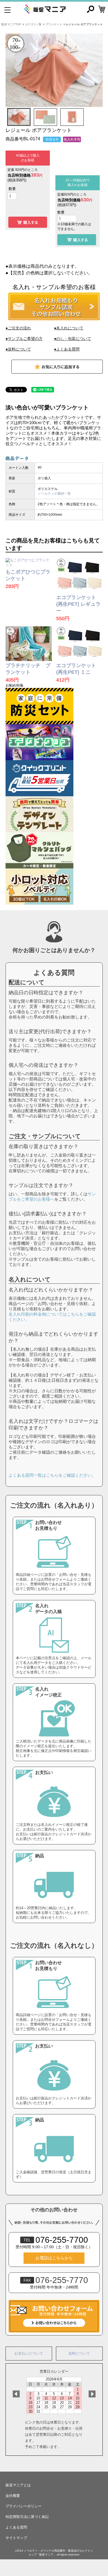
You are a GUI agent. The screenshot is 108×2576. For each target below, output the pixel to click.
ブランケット (54, 24)
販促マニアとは (18, 2485)
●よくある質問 (67, 349)
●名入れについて (69, 328)
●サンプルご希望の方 (24, 339)
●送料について (18, 349)
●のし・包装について (73, 339)
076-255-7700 (56, 2240)
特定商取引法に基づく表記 (27, 2517)
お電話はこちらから (54, 2258)
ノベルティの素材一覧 (54, 494)
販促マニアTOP (11, 24)
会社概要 (13, 2496)
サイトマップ (16, 2538)
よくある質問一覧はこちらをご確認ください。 (52, 1475)
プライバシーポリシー (24, 2506)
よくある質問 (16, 2527)
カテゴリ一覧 (33, 24)
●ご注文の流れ (18, 328)
